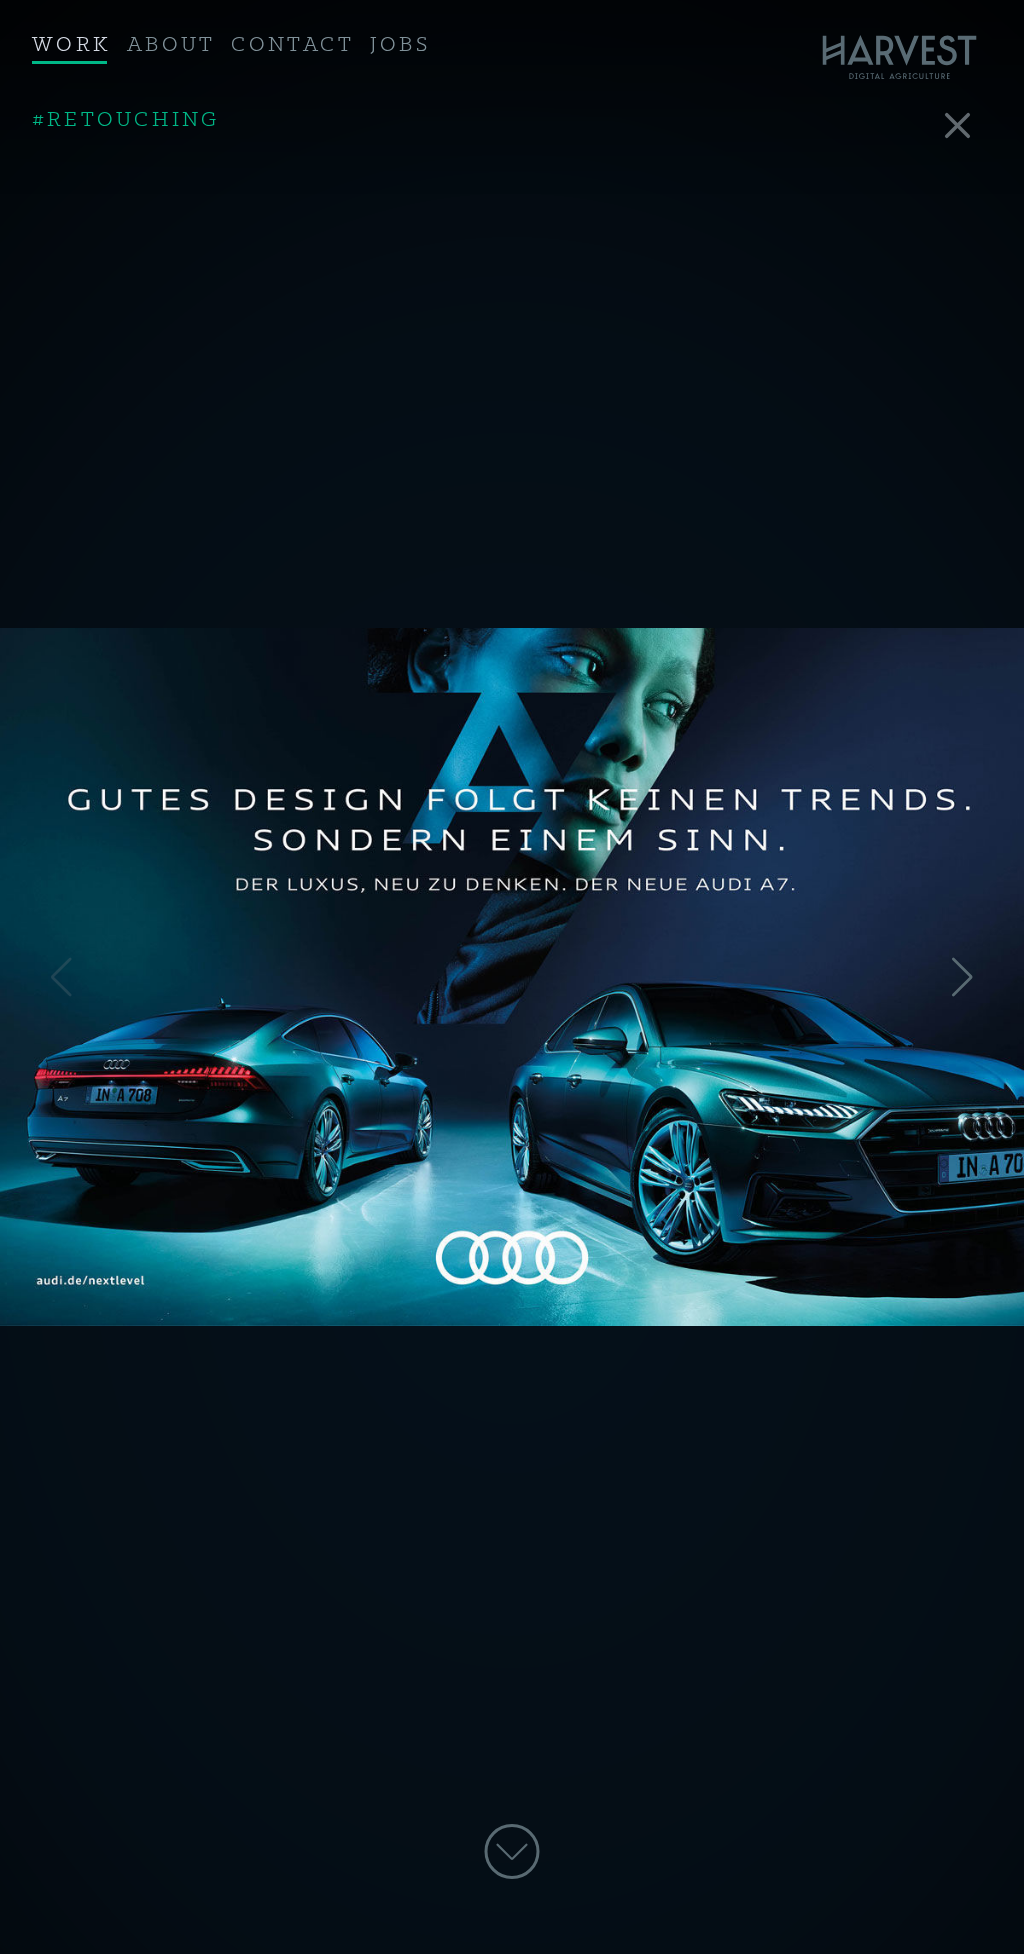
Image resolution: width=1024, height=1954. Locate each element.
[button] (962, 977)
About (171, 45)
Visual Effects (134, 117)
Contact (292, 45)
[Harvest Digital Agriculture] (906, 57)
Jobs (400, 45)
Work (71, 45)
